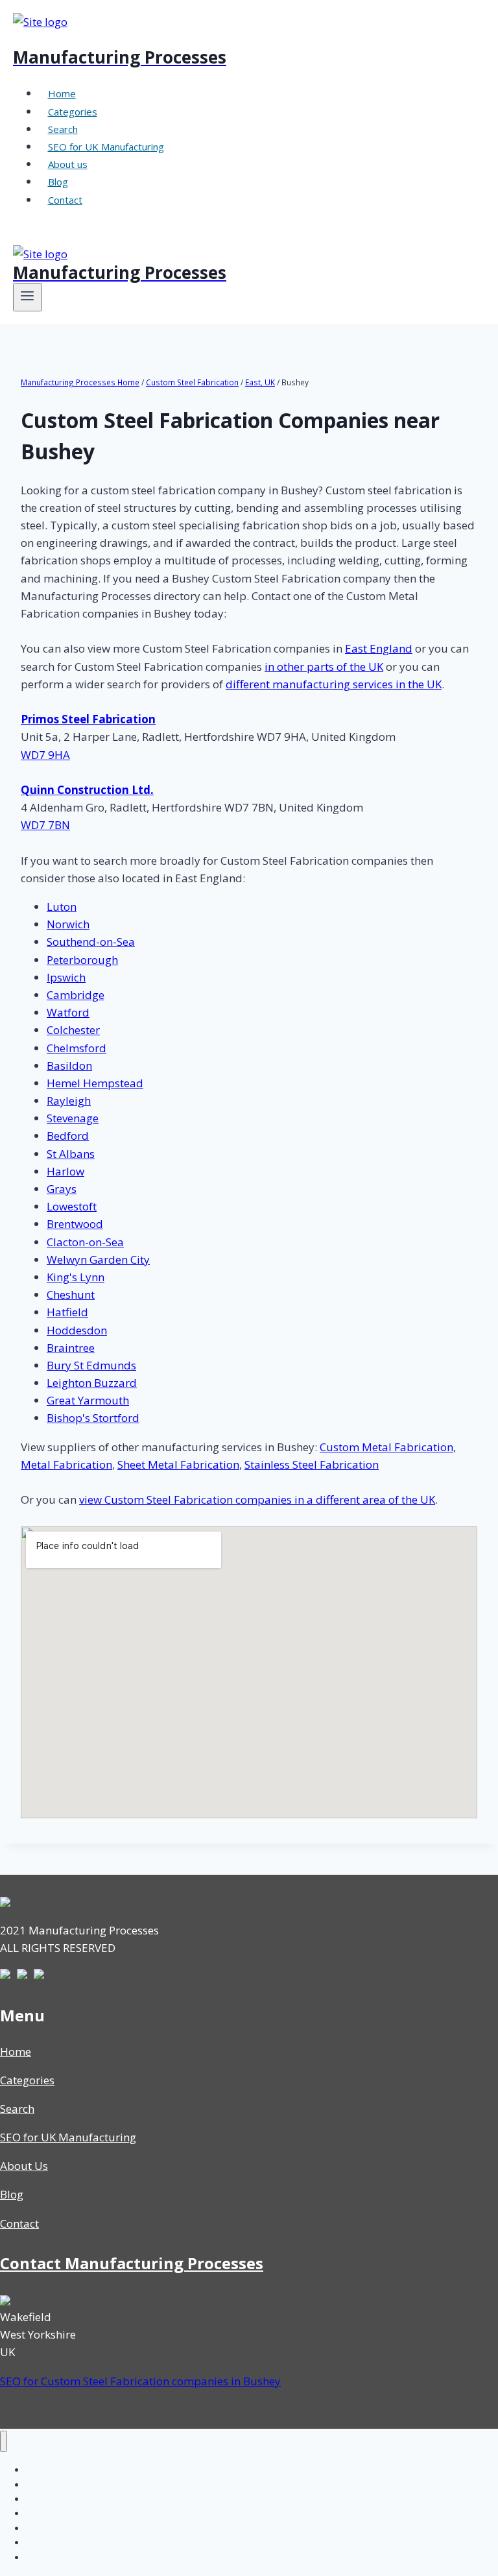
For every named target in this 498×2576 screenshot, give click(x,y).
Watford (68, 1012)
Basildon (69, 1065)
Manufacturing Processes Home (80, 382)
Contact (65, 200)
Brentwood (75, 1224)
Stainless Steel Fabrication (312, 1464)
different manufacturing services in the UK (334, 684)
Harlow (65, 1171)
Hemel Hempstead (95, 1083)
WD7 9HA (45, 755)
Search (63, 129)
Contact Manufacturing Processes (132, 2263)
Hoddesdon (77, 1330)
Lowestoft (72, 1206)
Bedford (68, 1136)
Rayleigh (69, 1101)
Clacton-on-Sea (85, 1242)
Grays (62, 1189)
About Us (24, 2166)
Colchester (73, 1030)
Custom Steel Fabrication (192, 382)
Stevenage (73, 1118)
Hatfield (67, 1312)
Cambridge (76, 995)
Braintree (71, 1348)
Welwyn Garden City (98, 1259)
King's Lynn (76, 1277)
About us (68, 164)
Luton (62, 907)
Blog (58, 182)
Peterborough (82, 960)
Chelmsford (77, 1048)
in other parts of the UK (324, 667)
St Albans (71, 1154)
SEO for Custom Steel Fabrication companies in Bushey (140, 2381)
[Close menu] (4, 2441)
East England (379, 648)
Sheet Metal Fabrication (178, 1464)
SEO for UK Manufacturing (106, 147)
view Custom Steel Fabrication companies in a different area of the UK (257, 1499)
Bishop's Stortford (93, 1418)
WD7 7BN (45, 825)
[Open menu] (28, 297)
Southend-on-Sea (91, 942)
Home (62, 93)
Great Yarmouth (88, 1400)
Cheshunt (71, 1294)
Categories (73, 112)
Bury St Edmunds (91, 1365)
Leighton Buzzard (92, 1383)
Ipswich (66, 977)
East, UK (260, 382)
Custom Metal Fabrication (386, 1447)
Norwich (68, 924)
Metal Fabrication (66, 1464)
